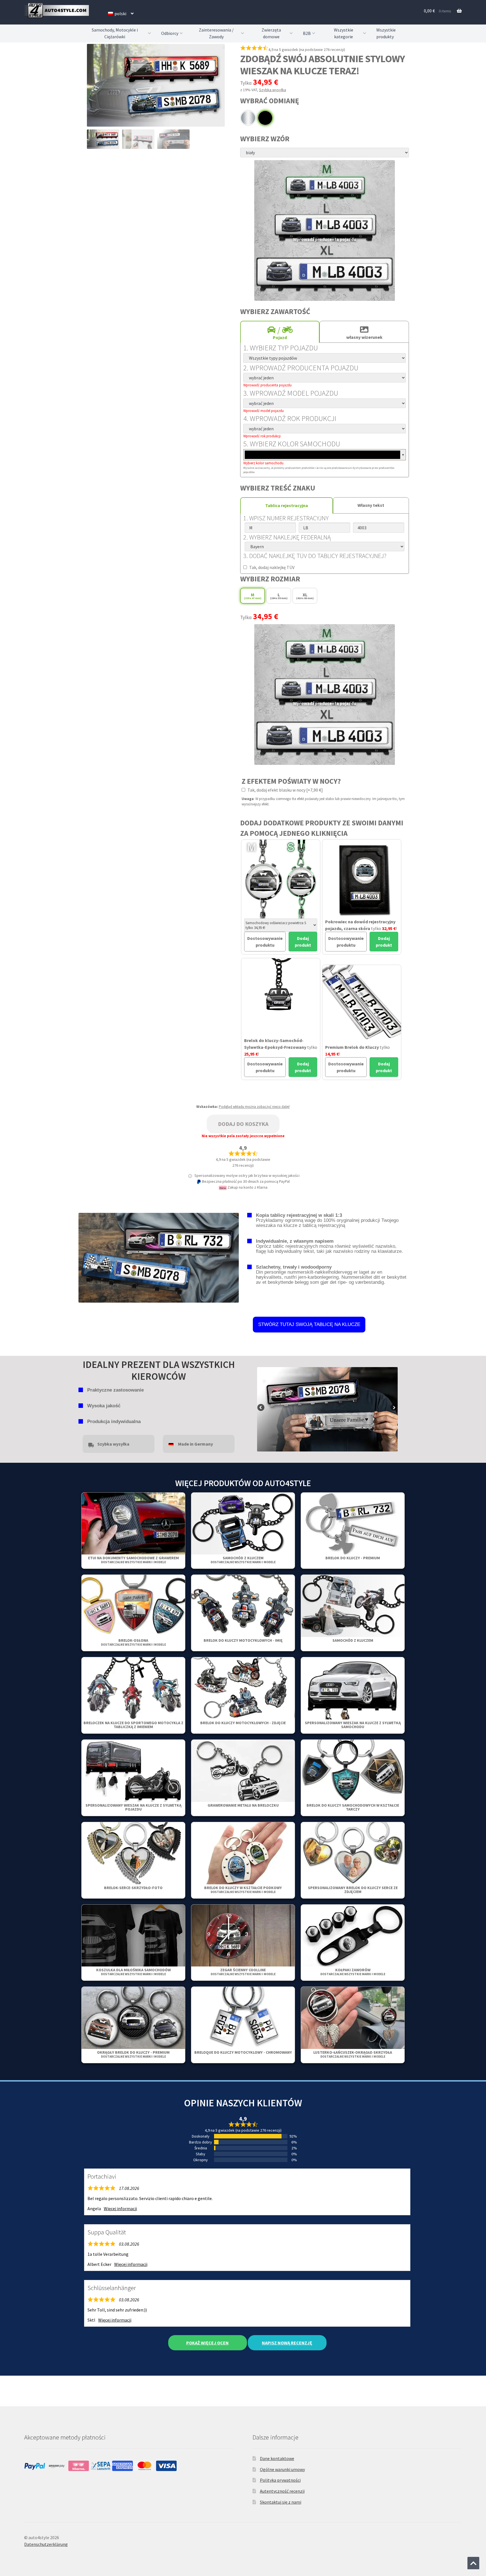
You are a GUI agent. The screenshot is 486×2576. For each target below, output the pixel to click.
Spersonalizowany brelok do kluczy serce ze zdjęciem (353, 1890)
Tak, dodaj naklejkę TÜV (271, 567)
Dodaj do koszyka (243, 1124)
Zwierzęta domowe (271, 33)
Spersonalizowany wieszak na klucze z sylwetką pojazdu (133, 1807)
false (261, 1408)
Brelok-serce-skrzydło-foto (133, 1888)
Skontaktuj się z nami (281, 2502)
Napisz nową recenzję (287, 2343)
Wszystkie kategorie (344, 33)
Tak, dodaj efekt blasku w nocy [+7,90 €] (285, 790)
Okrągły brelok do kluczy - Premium (133, 2054)
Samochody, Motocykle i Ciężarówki (115, 33)
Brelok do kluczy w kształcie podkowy (243, 1890)
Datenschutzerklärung (46, 2544)
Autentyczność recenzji (282, 2491)
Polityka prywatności (280, 2480)
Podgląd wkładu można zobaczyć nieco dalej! (254, 1107)
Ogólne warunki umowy (282, 2469)
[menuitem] (121, 14)
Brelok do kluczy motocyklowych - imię (243, 1640)
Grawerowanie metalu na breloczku (243, 1805)
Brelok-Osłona (133, 1642)
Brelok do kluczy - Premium (353, 1558)
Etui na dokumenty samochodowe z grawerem (133, 1560)
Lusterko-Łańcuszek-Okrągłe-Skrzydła (353, 2054)
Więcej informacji (120, 2208)
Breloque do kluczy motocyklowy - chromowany (243, 2052)
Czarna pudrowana (265, 118)
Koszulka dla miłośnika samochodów (133, 1972)
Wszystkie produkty (386, 33)
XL (305, 596)
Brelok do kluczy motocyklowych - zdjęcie (243, 1723)
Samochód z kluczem (243, 1560)
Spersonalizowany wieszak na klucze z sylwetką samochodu (353, 1725)
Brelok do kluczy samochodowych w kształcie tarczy (353, 1807)
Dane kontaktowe (277, 2458)
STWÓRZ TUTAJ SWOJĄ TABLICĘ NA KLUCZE (309, 1324)
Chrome (248, 118)
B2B (307, 33)
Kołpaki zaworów (353, 1972)
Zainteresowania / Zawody (216, 33)
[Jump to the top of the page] (473, 2563)
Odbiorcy (170, 33)
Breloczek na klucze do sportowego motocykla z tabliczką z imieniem (133, 1725)
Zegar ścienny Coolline (243, 1972)
